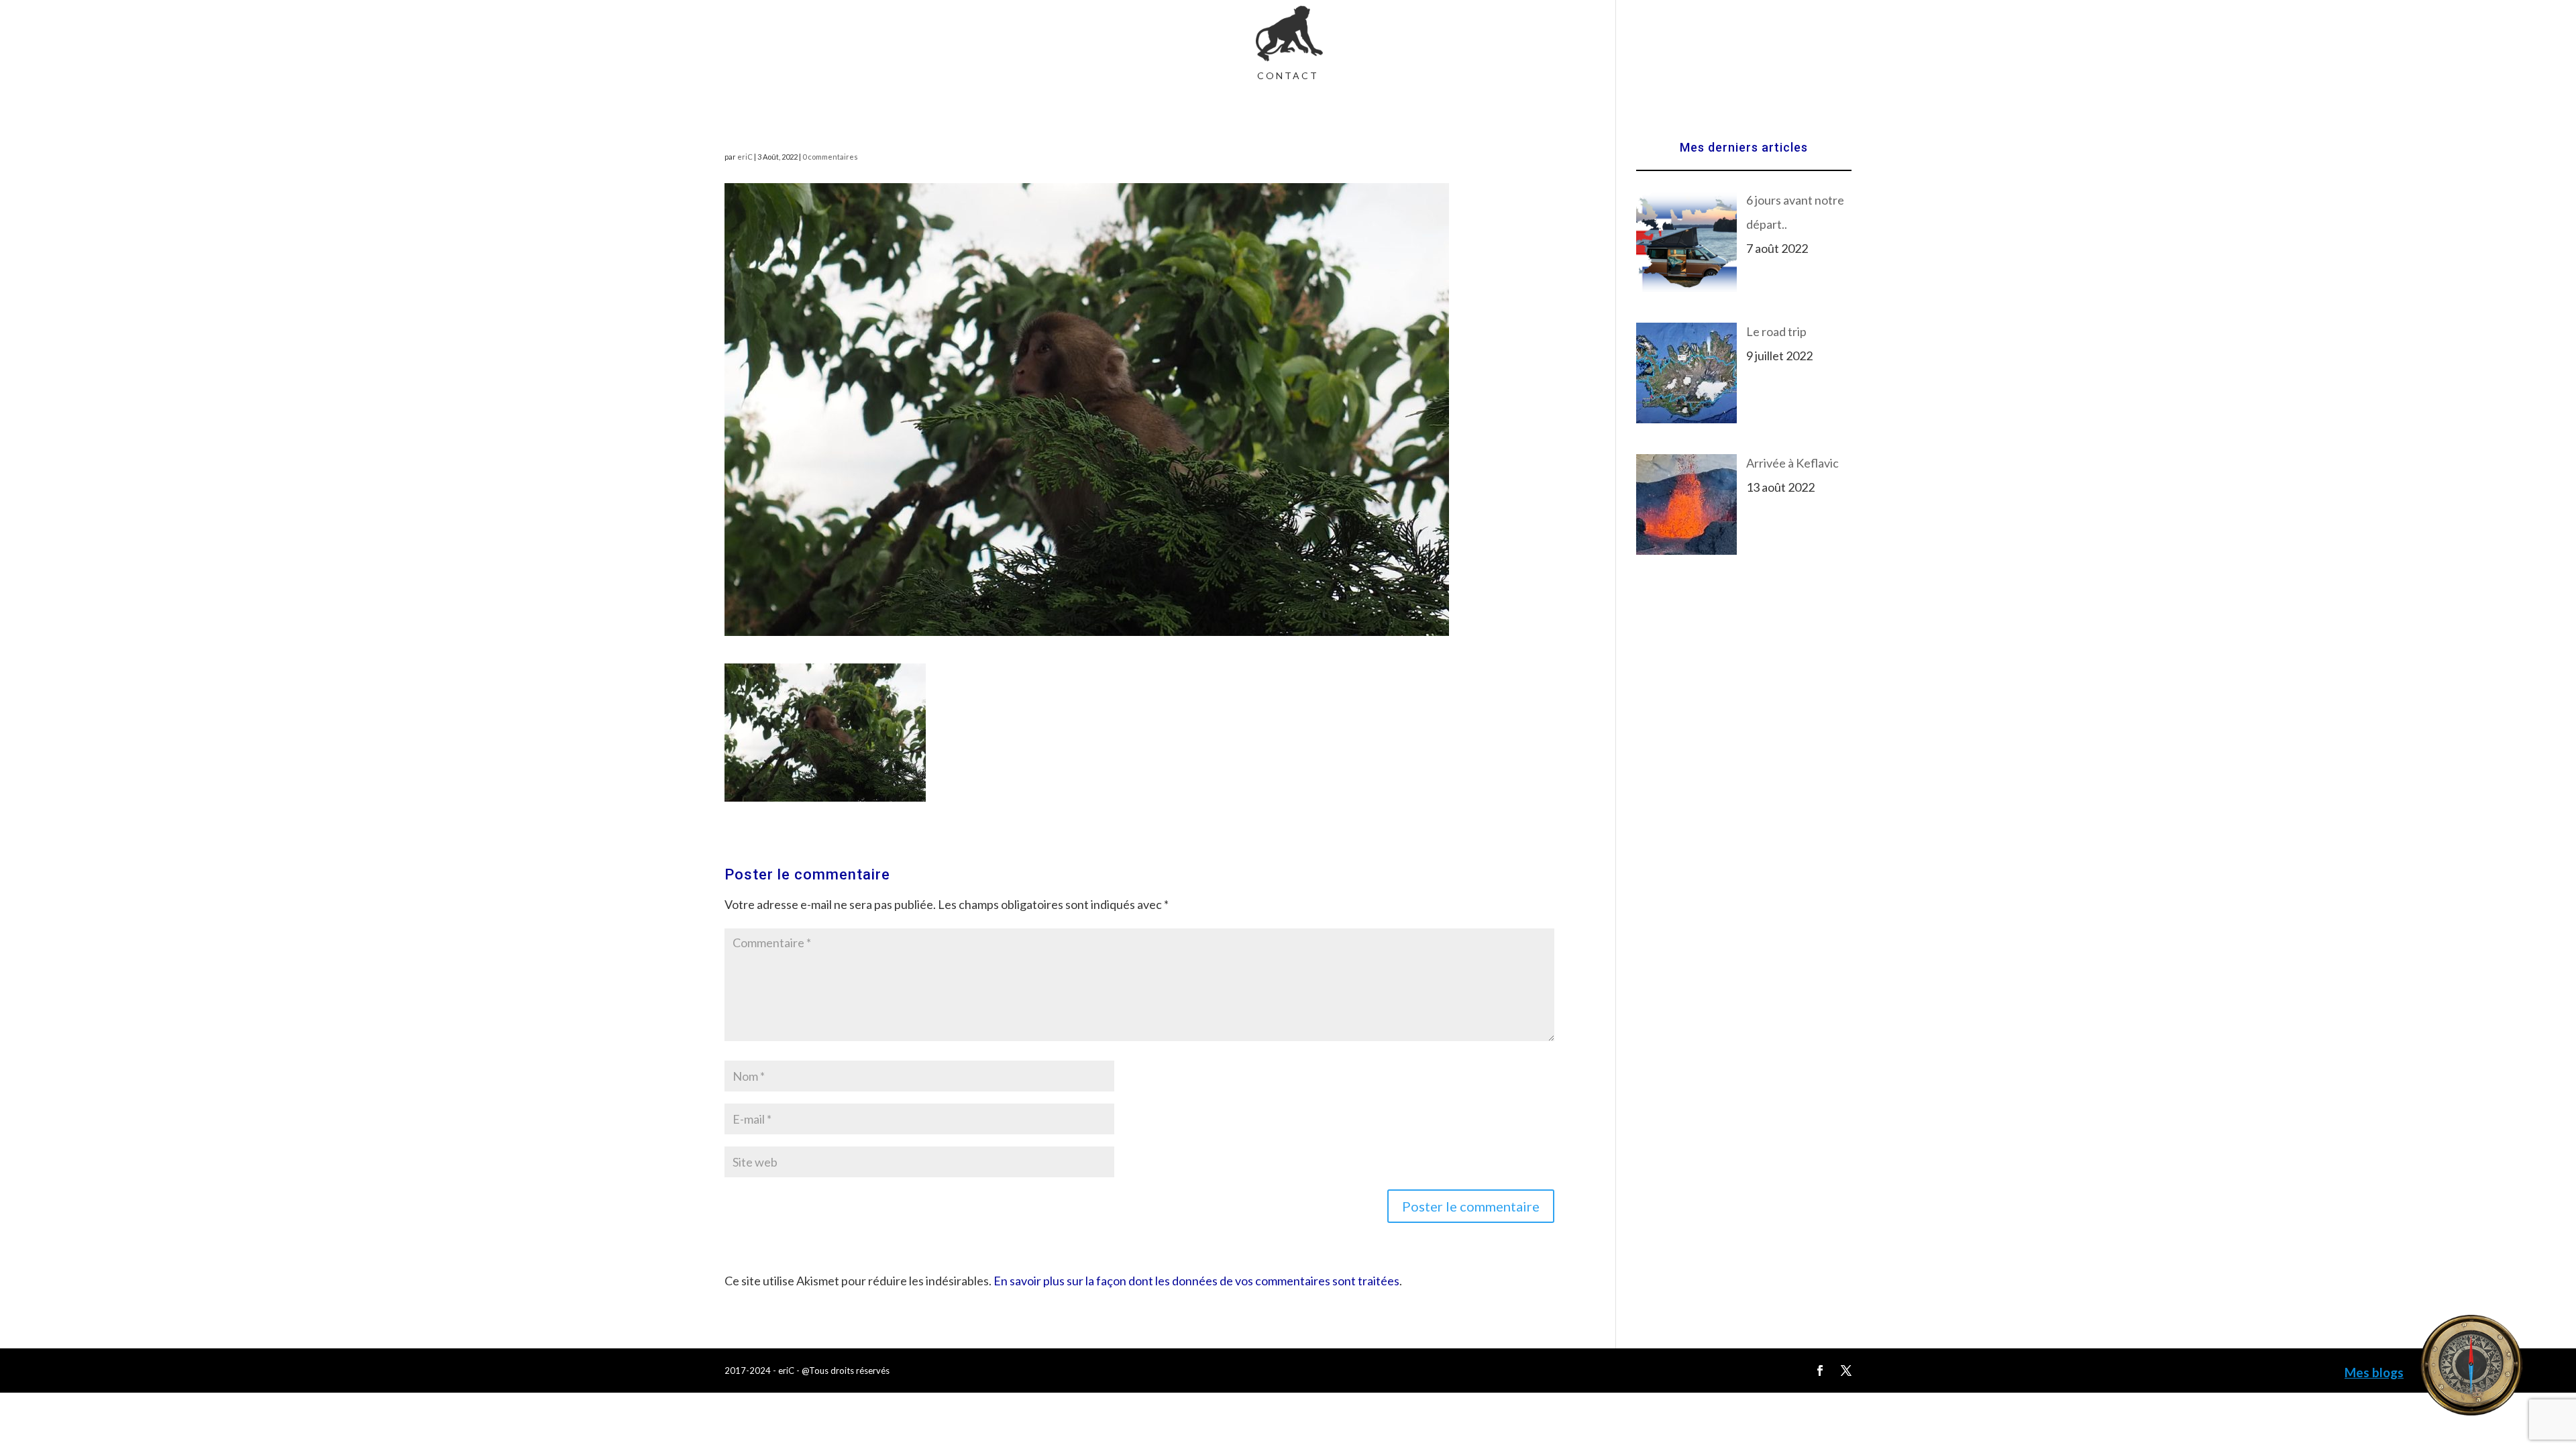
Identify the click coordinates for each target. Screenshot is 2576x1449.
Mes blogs (2374, 1372)
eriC (745, 157)
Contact (1288, 76)
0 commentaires (830, 157)
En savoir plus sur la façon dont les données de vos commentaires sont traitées (1196, 1281)
